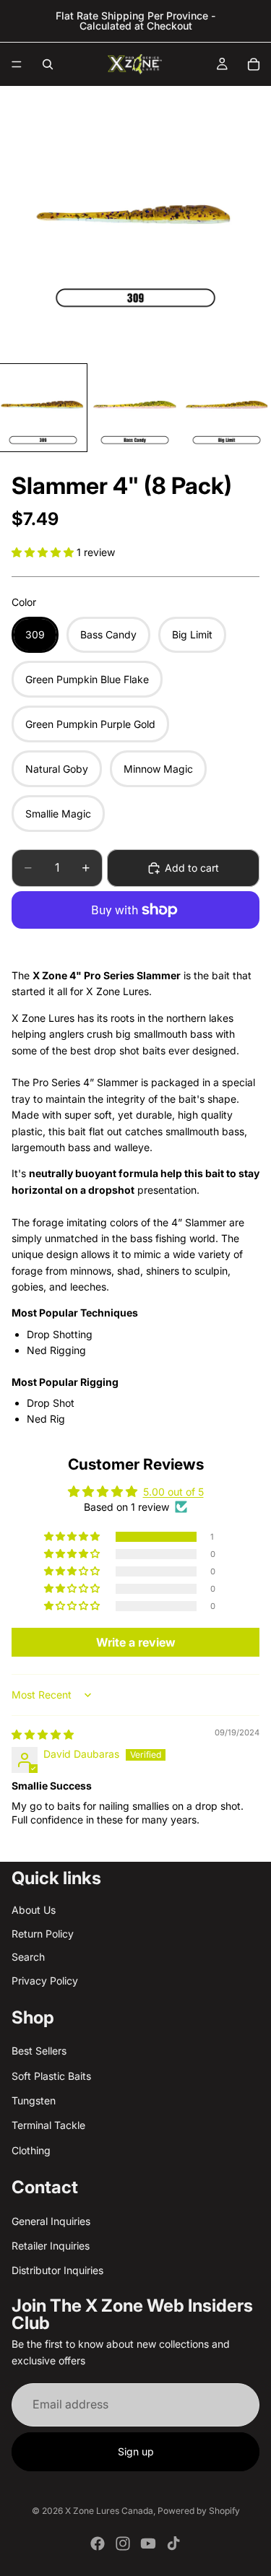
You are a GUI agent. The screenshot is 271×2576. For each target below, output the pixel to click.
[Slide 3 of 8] (227, 408)
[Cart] (254, 64)
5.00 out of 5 (173, 1492)
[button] (44, 552)
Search (28, 1957)
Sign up (136, 2451)
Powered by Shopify (199, 2511)
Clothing (31, 2150)
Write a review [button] (136, 1642)
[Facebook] (98, 2544)
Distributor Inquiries (57, 2270)
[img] (43, 1734)
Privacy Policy (45, 1980)
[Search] (48, 64)
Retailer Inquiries (51, 2246)
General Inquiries (51, 2220)
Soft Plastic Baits (51, 2075)
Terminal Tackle (48, 2125)
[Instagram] (123, 2544)
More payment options (135, 943)
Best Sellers (39, 2051)
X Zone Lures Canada (109, 2511)
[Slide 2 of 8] (135, 408)
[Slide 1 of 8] (43, 408)
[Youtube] (148, 2544)
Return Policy (43, 1934)
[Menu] (17, 64)
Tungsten (34, 2100)
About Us (34, 1910)
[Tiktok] (173, 2544)
